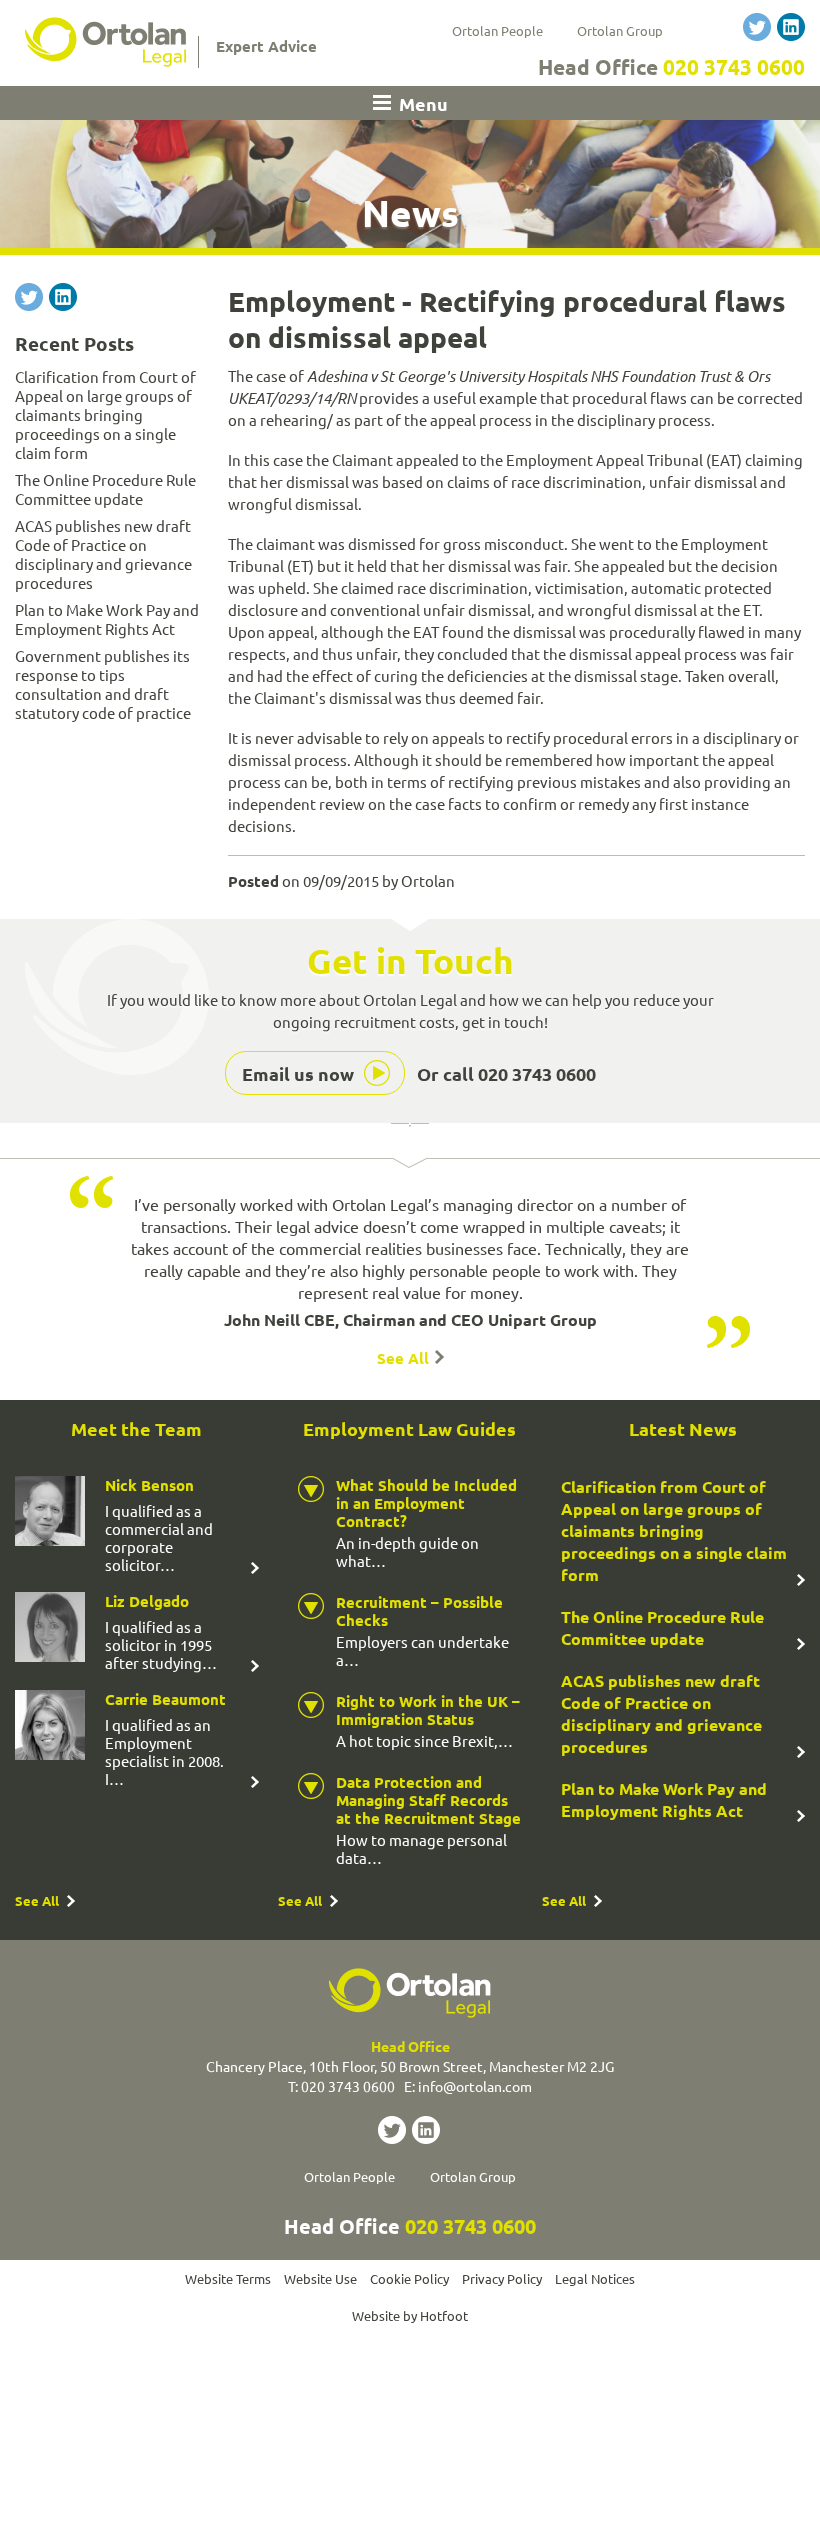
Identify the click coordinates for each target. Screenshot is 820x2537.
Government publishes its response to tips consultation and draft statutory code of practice (103, 684)
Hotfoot (444, 2315)
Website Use (320, 2278)
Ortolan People (497, 30)
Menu (423, 103)
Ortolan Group (620, 30)
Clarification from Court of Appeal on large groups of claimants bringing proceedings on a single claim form (105, 414)
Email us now (298, 1073)
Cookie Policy (409, 2278)
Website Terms (228, 2278)
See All (403, 1358)
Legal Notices (595, 2278)
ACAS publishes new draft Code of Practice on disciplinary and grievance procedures (103, 554)
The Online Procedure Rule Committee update (105, 489)
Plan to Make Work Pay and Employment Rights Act (107, 619)
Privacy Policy (502, 2278)
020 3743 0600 (734, 66)
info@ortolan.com (475, 2086)
